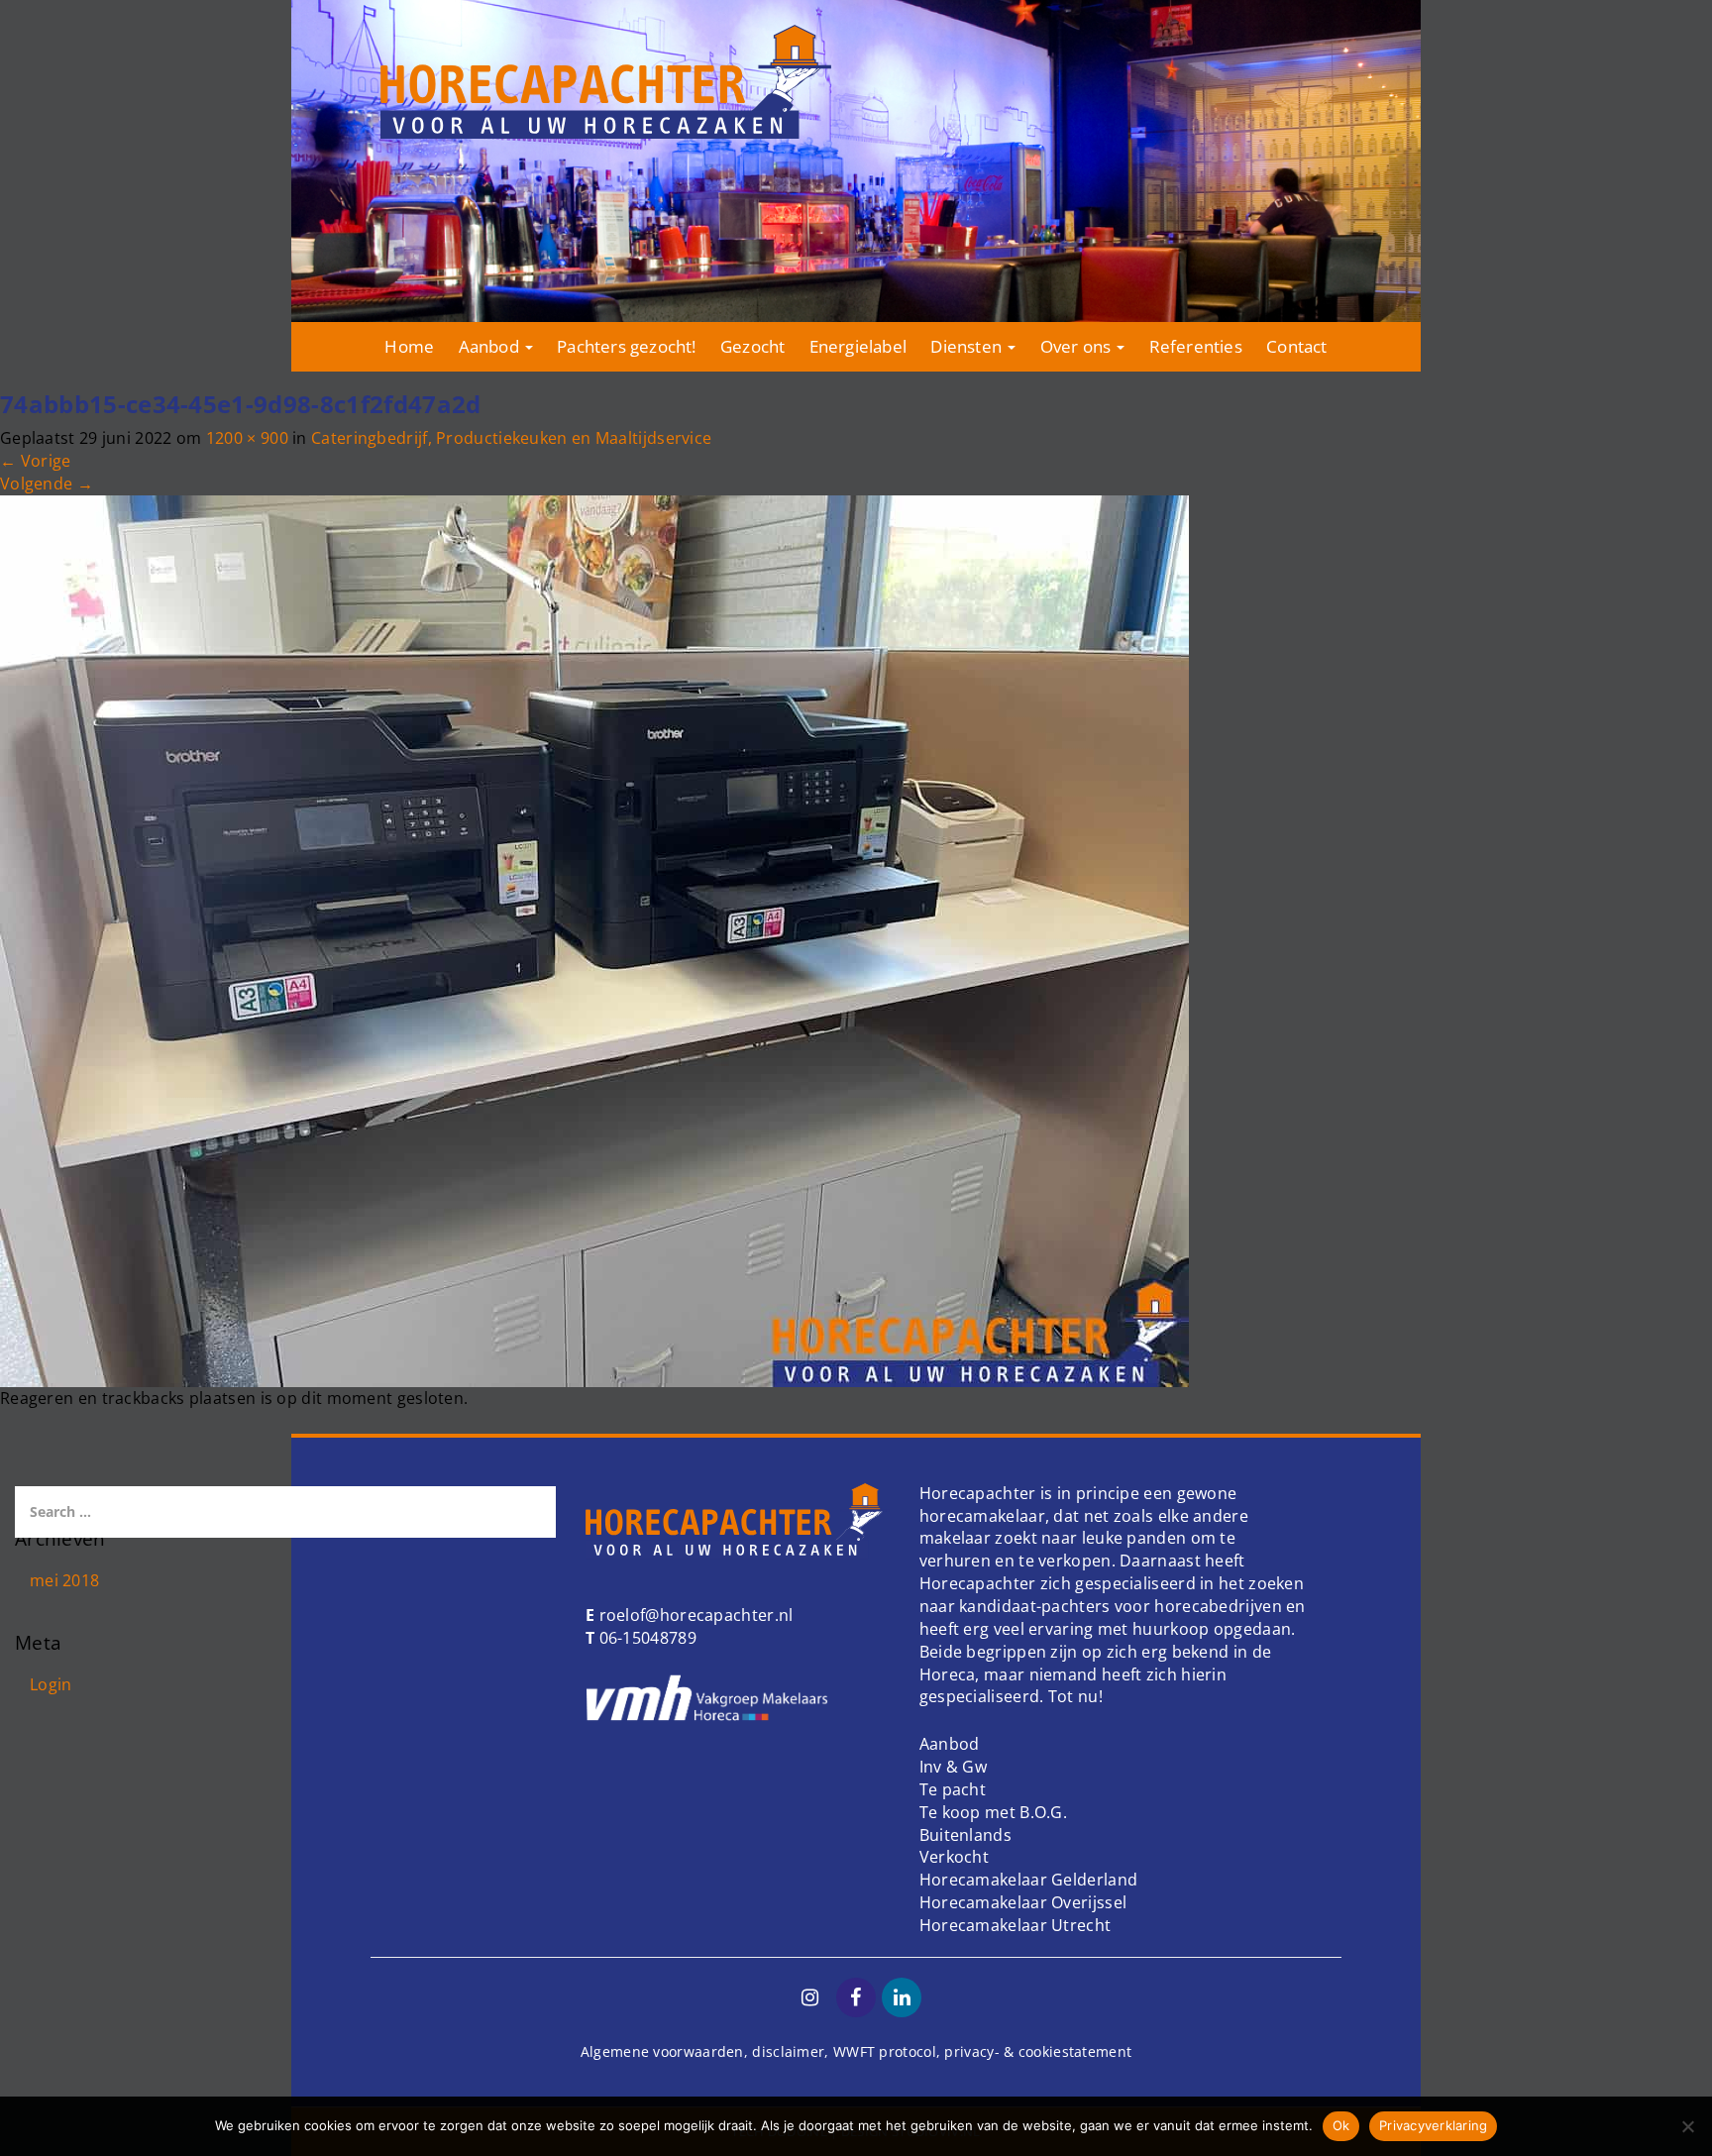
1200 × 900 (247, 438)
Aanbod (491, 346)
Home (409, 346)
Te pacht (953, 1789)
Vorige (35, 461)
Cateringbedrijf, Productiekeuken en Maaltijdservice (511, 438)
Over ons (1078, 346)
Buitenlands (965, 1835)
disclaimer (788, 2051)
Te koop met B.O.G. (993, 1812)
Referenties (1196, 346)
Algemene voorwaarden (662, 2051)
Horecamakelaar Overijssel (1023, 1902)
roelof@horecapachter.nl (694, 1615)
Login (51, 1684)
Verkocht (954, 1857)
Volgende (47, 484)
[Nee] (1687, 2126)
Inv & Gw (953, 1767)
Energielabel (858, 346)
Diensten (968, 346)
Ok (1341, 2125)
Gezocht (752, 346)
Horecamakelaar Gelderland (1029, 1880)
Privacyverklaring (1433, 2125)
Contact (1296, 346)
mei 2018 (64, 1580)
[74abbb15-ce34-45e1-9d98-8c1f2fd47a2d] (594, 939)
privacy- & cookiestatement (1038, 2051)
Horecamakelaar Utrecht (1016, 1925)
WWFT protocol (885, 2051)
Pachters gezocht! (626, 346)
